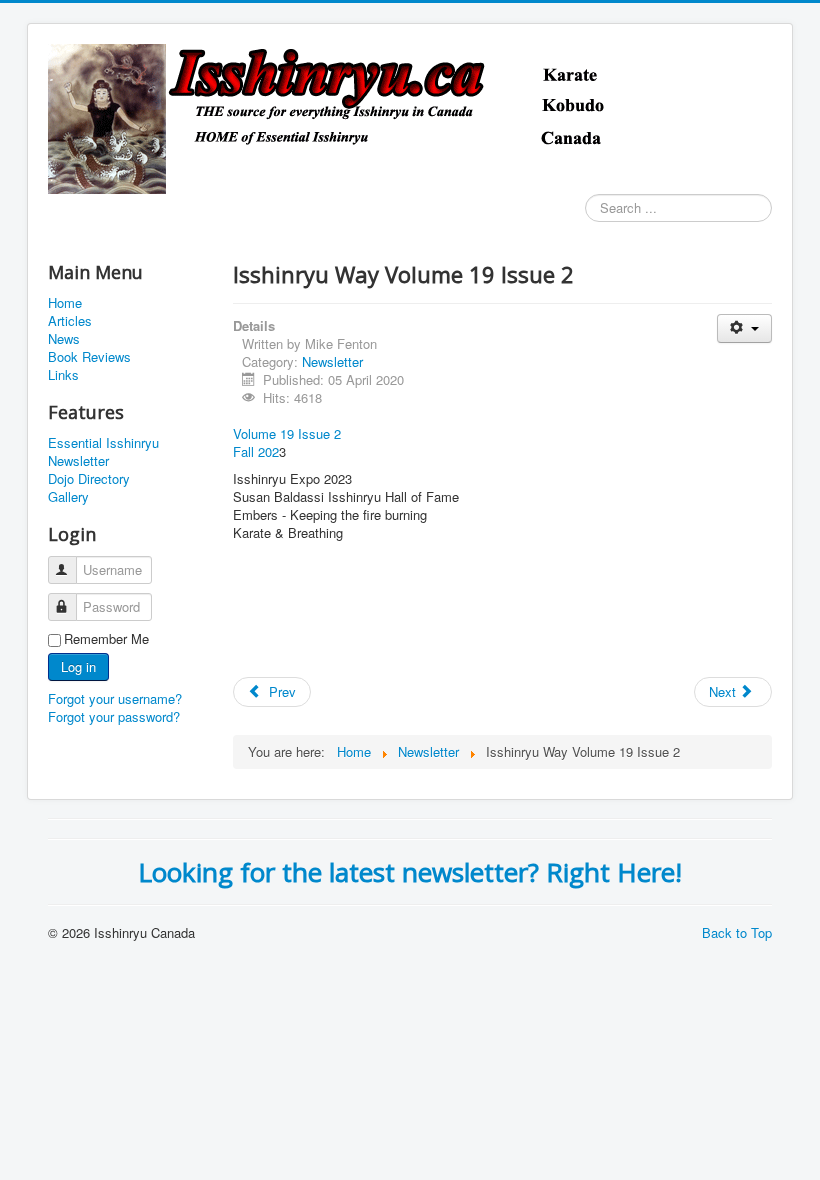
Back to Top (737, 932)
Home (65, 303)
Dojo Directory (89, 479)
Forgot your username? (115, 698)
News (64, 339)
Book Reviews (89, 357)
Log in (78, 666)
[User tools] (744, 328)
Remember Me (106, 639)
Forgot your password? (114, 716)
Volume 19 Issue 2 (287, 433)
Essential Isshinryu (103, 443)
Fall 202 (256, 451)
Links (63, 375)
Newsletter (78, 461)
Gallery (68, 497)
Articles (70, 321)
